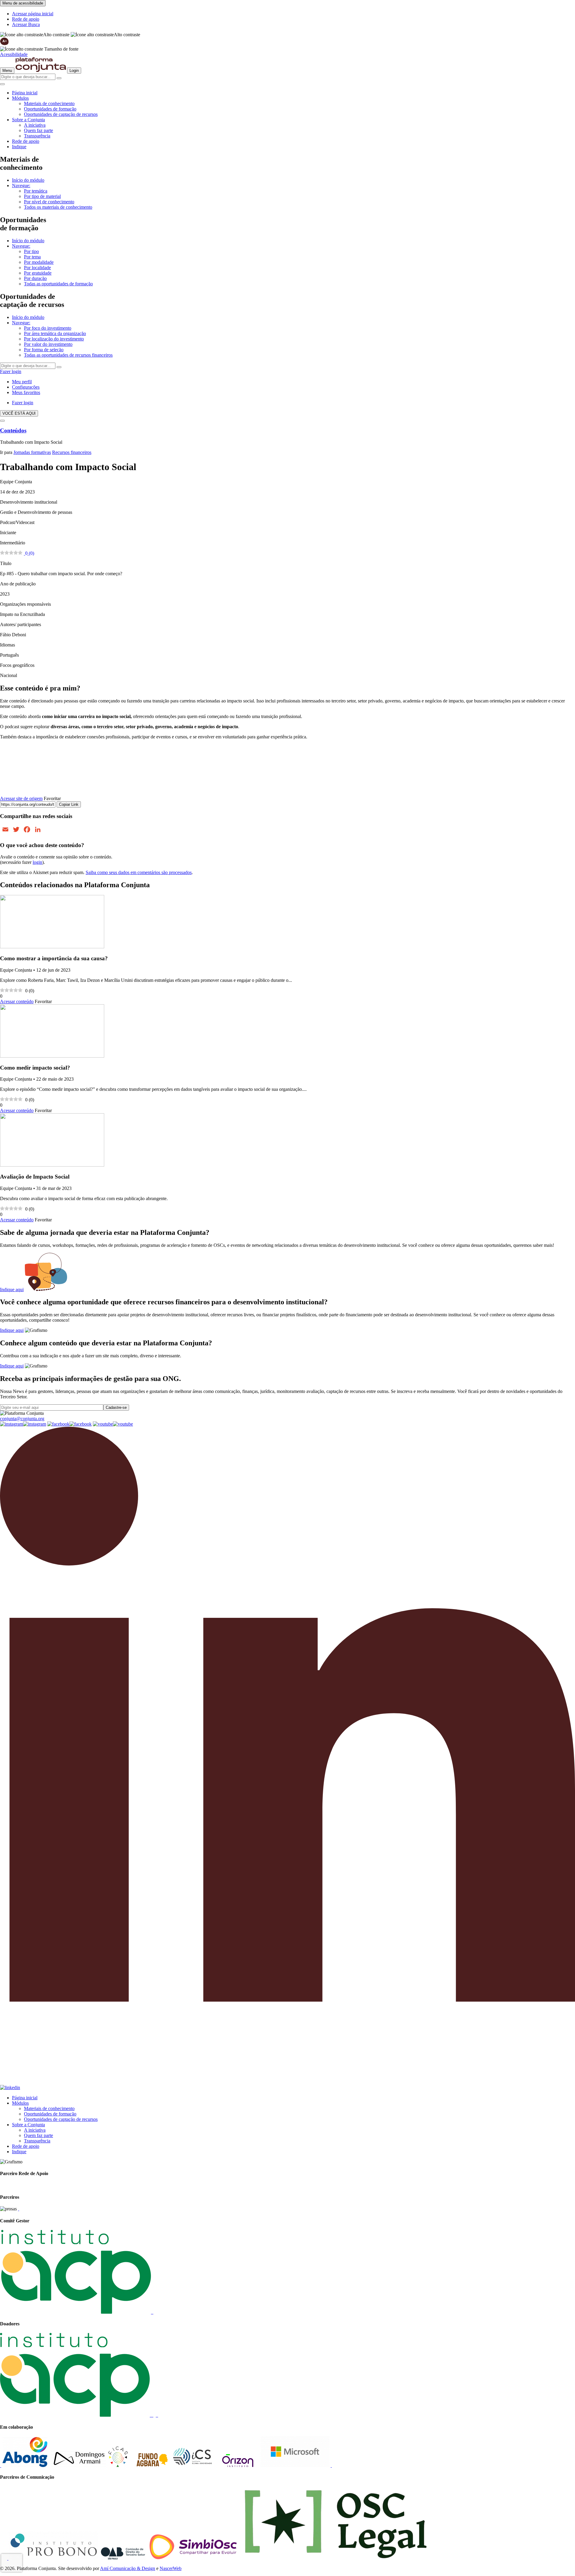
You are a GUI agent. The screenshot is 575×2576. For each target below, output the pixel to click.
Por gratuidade (38, 273)
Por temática (36, 191)
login (37, 862)
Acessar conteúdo (17, 1001)
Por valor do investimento (48, 344)
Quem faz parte (38, 130)
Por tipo (31, 251)
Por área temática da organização (55, 333)
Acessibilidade (14, 54)
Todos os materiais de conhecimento (58, 207)
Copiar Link (69, 804)
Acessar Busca (26, 24)
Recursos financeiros (72, 452)
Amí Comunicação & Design (128, 2568)
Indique (19, 147)
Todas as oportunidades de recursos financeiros (68, 355)
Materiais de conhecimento (49, 103)
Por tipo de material (42, 196)
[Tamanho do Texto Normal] (22, 49)
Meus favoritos (26, 392)
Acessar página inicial (33, 14)
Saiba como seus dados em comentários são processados (139, 872)
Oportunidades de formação (50, 109)
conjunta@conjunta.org (22, 1419)
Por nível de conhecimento (49, 202)
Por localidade (37, 268)
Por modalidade (39, 262)
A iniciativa (35, 125)
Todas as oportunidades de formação (58, 284)
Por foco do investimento (48, 328)
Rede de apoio (26, 19)
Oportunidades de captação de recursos (61, 114)
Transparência (37, 136)
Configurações (26, 387)
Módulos (20, 98)
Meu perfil (22, 382)
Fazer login (11, 371)
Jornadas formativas (32, 452)
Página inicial (25, 93)
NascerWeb (171, 2568)
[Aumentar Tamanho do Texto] (4, 44)
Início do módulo (28, 180)
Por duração (35, 278)
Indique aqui (12, 1289)
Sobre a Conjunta (28, 120)
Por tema (32, 257)
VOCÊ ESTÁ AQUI (19, 413)
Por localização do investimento (54, 339)
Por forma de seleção (44, 350)
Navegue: (21, 185)
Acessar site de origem (21, 798)
